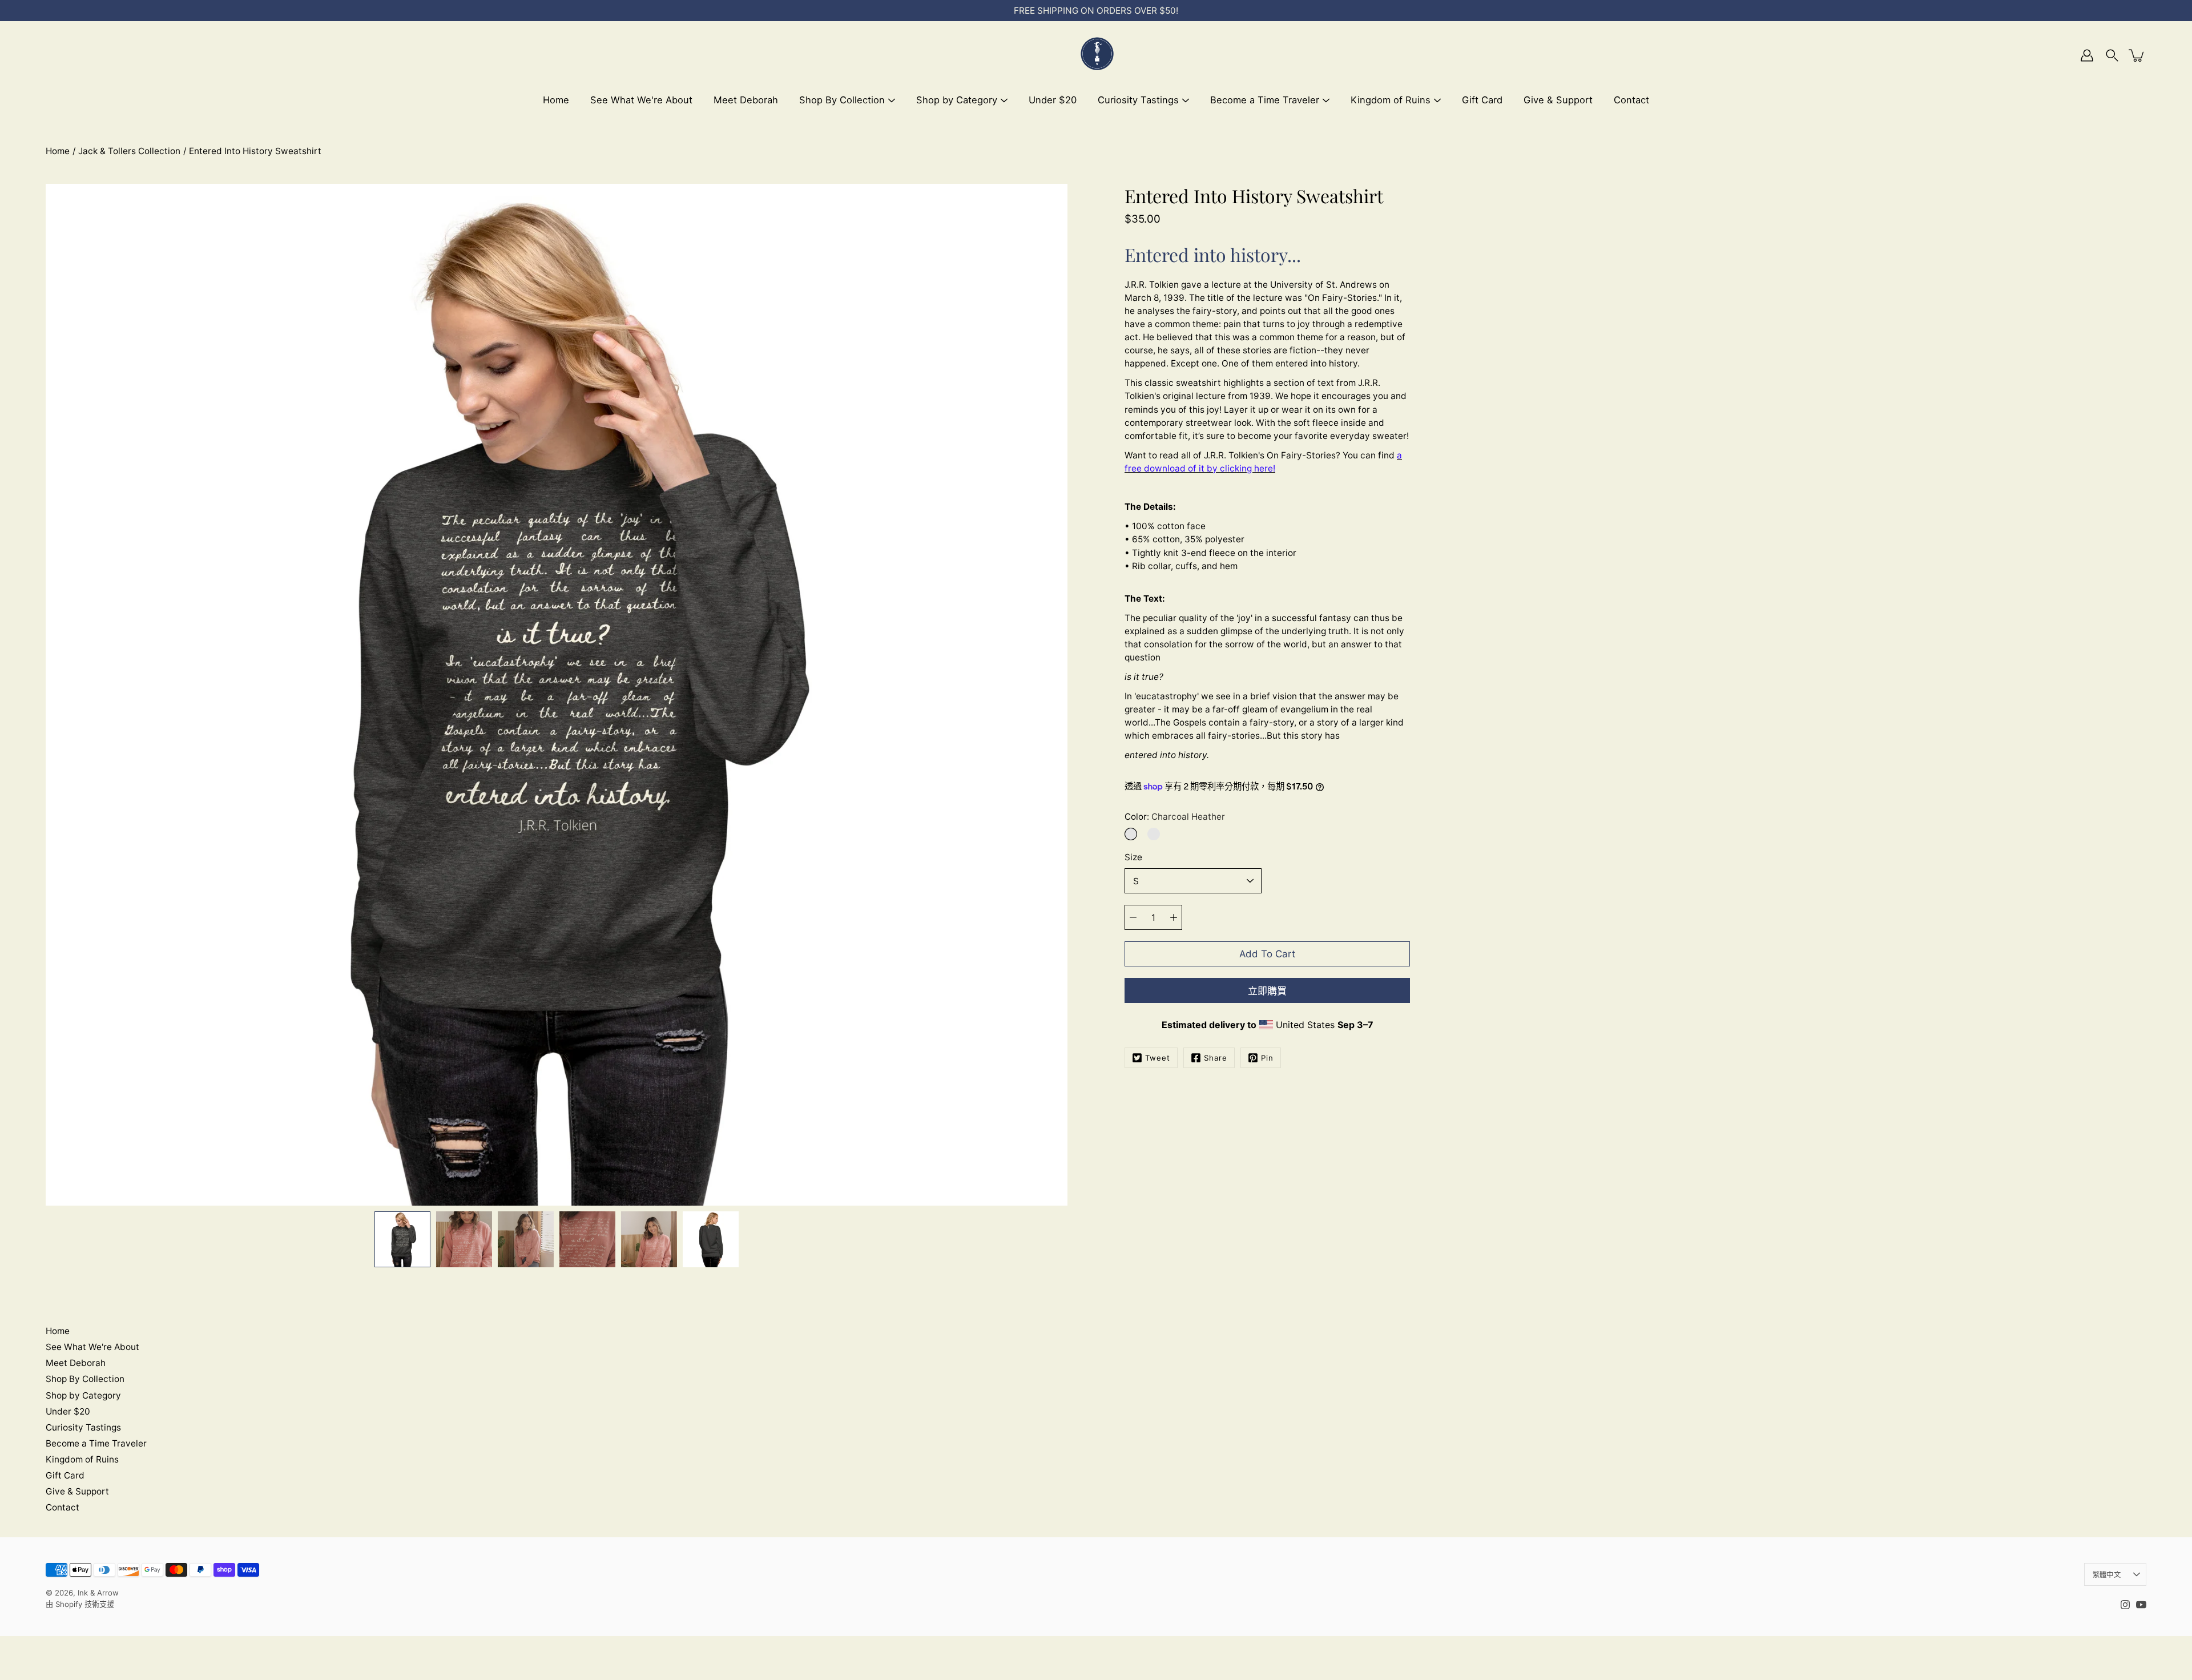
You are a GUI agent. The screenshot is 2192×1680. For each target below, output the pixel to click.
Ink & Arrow (98, 1593)
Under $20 (1053, 100)
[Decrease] (1133, 917)
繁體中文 (2107, 1575)
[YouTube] (2141, 1605)
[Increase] (1174, 917)
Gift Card (1482, 100)
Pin (1267, 1058)
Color (1175, 817)
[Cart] (2137, 55)
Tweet (1158, 1058)
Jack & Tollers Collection (129, 151)
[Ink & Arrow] (1096, 55)
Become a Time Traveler (1265, 100)
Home (556, 100)
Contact (1631, 100)
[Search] (2112, 55)
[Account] (2087, 55)
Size (1133, 857)
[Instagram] (2125, 1605)
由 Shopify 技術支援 (80, 1604)
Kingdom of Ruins (1391, 100)
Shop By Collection (842, 100)
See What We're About (641, 100)
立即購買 (1267, 991)
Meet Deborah (746, 100)
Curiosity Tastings (1138, 100)
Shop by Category (957, 100)
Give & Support (1558, 100)
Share (1216, 1058)
